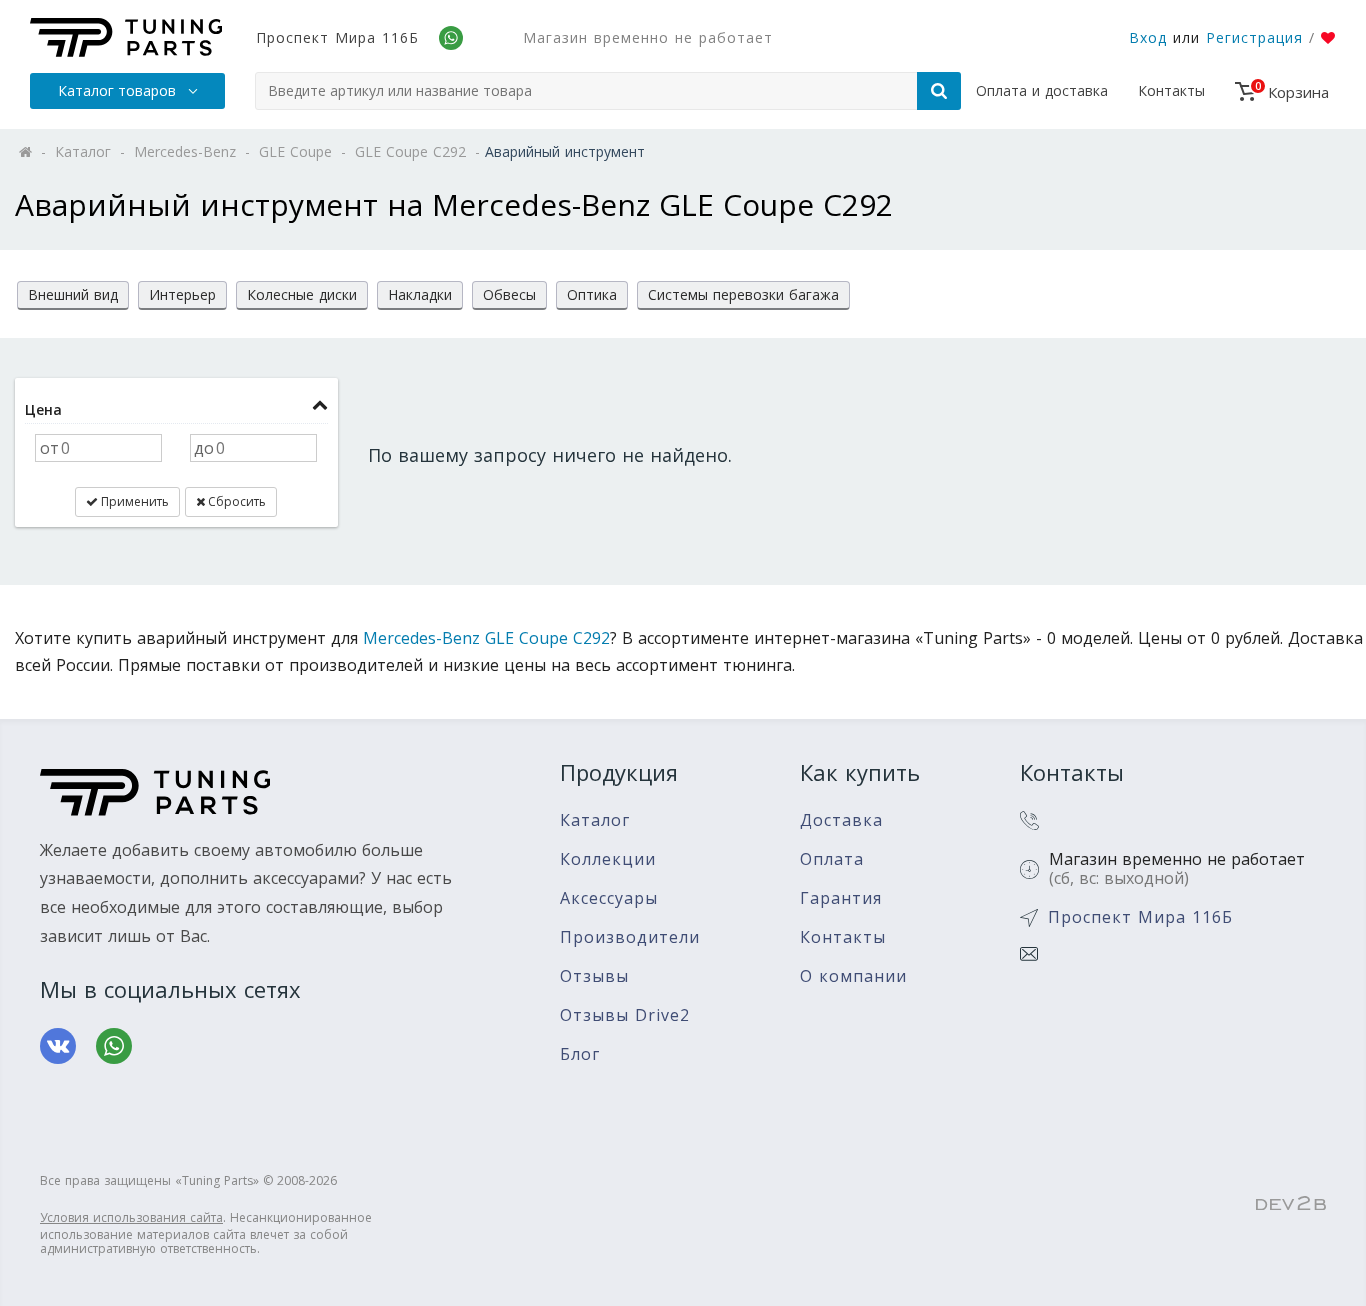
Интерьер (182, 294)
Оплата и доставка (1042, 90)
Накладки (420, 294)
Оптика (592, 294)
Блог (580, 1054)
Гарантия (841, 898)
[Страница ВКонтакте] (58, 1046)
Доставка (841, 820)
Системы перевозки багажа (743, 294)
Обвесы (509, 294)
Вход (1148, 37)
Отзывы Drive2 (625, 1015)
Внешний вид (73, 294)
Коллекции (608, 859)
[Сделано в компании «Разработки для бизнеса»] (1291, 1204)
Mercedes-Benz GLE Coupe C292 (486, 638)
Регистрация (1254, 37)
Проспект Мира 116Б (337, 37)
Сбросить (235, 501)
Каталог (595, 820)
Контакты (1171, 90)
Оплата (832, 859)
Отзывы (594, 976)
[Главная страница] (126, 37)
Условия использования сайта (131, 1217)
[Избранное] (1328, 38)
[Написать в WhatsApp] (114, 1046)
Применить (133, 501)
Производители (630, 937)
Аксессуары (609, 898)
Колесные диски (302, 294)
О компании (853, 976)
